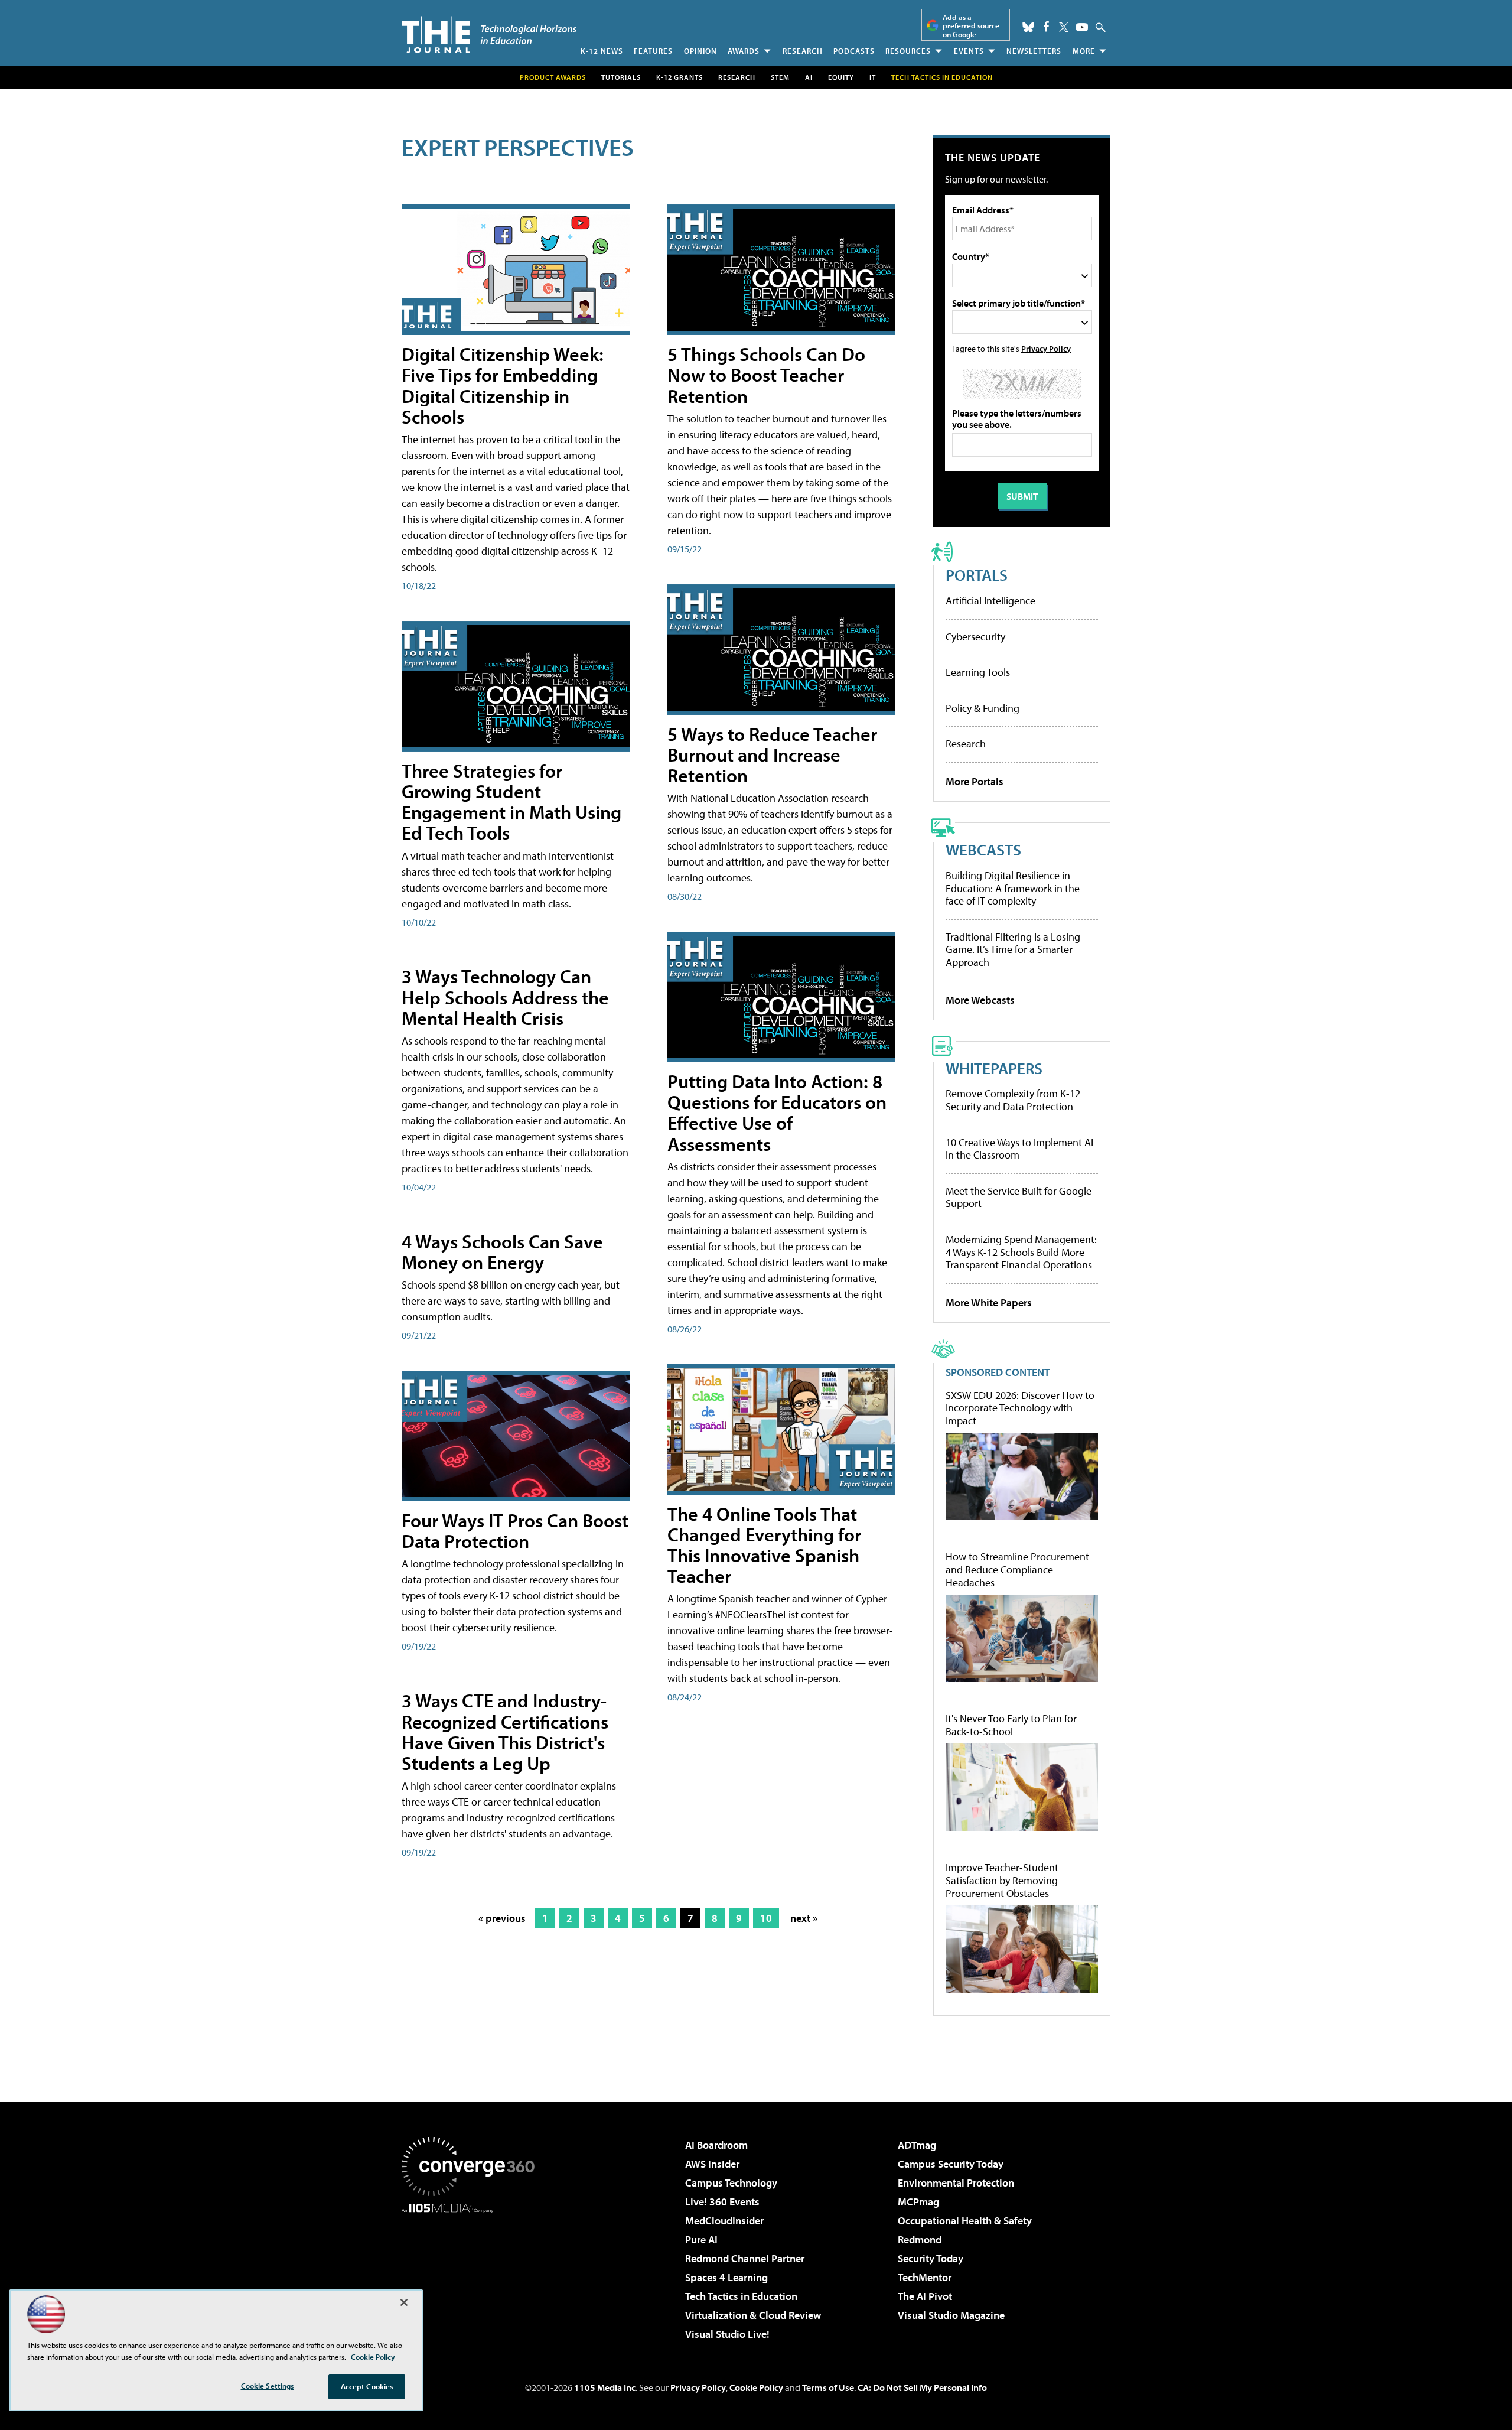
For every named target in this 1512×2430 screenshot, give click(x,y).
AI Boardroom (716, 2145)
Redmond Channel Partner (745, 2258)
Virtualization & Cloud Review (753, 2315)
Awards (744, 51)
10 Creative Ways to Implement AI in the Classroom (1019, 1149)
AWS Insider (712, 2164)
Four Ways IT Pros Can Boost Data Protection (515, 1530)
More (1084, 51)
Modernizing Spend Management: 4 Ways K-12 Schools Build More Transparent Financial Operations (1021, 1252)
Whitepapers (994, 1068)
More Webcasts (980, 1000)
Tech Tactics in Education (741, 2296)
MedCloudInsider (724, 2221)
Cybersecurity (975, 637)
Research (803, 51)
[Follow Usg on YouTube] (1082, 27)
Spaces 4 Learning (726, 2277)
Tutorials (621, 77)
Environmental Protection (956, 2183)
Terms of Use (828, 2387)
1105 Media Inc (605, 2387)
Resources (908, 51)
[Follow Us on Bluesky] (1028, 27)
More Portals (975, 781)
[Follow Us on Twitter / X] (1064, 27)
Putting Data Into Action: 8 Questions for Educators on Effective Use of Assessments (777, 1112)
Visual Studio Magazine (951, 2315)
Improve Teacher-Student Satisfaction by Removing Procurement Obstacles (1002, 1880)
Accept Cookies (367, 2386)
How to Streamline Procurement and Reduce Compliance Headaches (1017, 1569)
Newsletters (1034, 51)
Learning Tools (978, 672)
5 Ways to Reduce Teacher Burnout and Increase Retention (772, 754)
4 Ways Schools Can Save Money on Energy (502, 1252)
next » (804, 1918)
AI (809, 77)
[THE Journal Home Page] (489, 35)
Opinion (700, 51)
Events (969, 51)
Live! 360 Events (722, 2202)
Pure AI (701, 2239)
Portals (977, 575)
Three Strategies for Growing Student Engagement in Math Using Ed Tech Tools (511, 802)
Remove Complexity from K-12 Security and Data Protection (1013, 1100)
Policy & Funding (983, 708)
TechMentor (925, 2277)
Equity (841, 77)
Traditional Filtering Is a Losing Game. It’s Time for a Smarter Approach (1013, 949)
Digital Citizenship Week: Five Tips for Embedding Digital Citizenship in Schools (503, 385)
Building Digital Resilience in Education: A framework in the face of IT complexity (1013, 888)
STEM (780, 77)
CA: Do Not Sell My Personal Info (922, 2387)
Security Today (931, 2258)
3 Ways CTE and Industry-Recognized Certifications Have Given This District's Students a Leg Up (505, 1732)
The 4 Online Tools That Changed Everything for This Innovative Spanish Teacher (764, 1545)
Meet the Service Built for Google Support (1019, 1197)
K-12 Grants (680, 77)
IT (873, 77)
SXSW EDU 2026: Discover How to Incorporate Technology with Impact (1020, 1408)
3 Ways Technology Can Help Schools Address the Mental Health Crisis (505, 997)
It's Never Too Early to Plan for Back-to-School (1011, 1725)
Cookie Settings (268, 2386)
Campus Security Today (951, 2164)
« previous (502, 1918)
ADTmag (917, 2145)
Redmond (920, 2239)
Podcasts (854, 51)
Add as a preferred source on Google (971, 26)
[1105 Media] (472, 2273)
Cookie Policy (756, 2387)
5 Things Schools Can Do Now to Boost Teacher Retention (766, 375)
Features (653, 51)
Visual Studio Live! (727, 2334)
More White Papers (989, 1302)
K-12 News (602, 51)
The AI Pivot (925, 2296)
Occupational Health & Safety (965, 2221)
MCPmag (918, 2202)
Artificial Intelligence (990, 601)
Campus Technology (731, 2183)
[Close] (404, 2302)
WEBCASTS (983, 849)
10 (766, 1918)
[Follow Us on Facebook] (1046, 26)
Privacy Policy (1046, 348)
